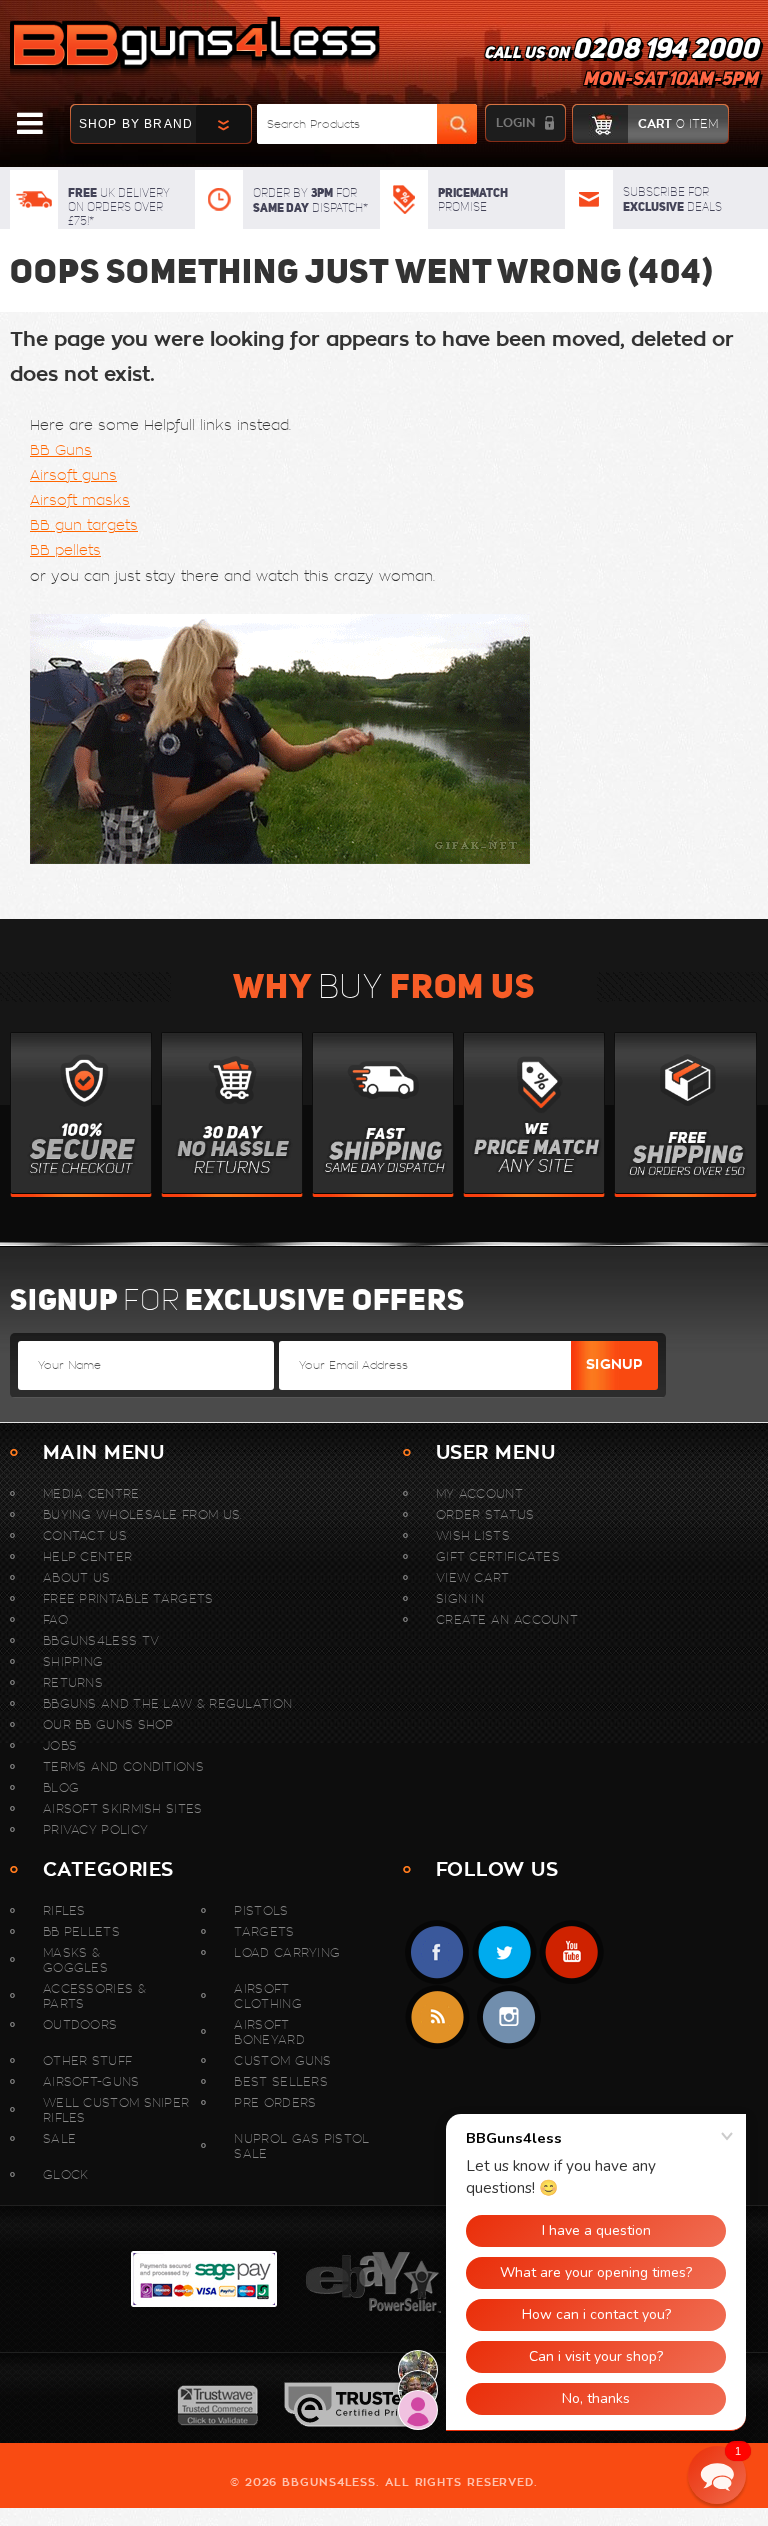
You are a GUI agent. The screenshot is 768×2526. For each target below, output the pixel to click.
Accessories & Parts (94, 1996)
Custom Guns (282, 2060)
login (515, 123)
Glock (66, 2174)
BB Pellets (81, 1931)
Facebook (437, 1952)
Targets (264, 1931)
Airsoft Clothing (267, 1996)
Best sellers (281, 2081)
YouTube (571, 1952)
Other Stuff (87, 2060)
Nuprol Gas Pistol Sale (301, 2146)
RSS (437, 2017)
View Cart (473, 1577)
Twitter (504, 1952)
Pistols (261, 1910)
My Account (479, 1493)
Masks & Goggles (75, 1960)
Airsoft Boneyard (269, 2032)
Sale (59, 2138)
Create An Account (507, 1619)
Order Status (485, 1514)
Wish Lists (473, 1535)
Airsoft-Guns (91, 2081)
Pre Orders (275, 2102)
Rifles (64, 1910)
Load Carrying (287, 1952)
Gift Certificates (498, 1556)
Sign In (460, 1598)
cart (678, 124)
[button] (717, 2475)
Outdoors (80, 2024)
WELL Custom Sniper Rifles (116, 2110)
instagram (508, 2017)
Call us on (621, 66)
